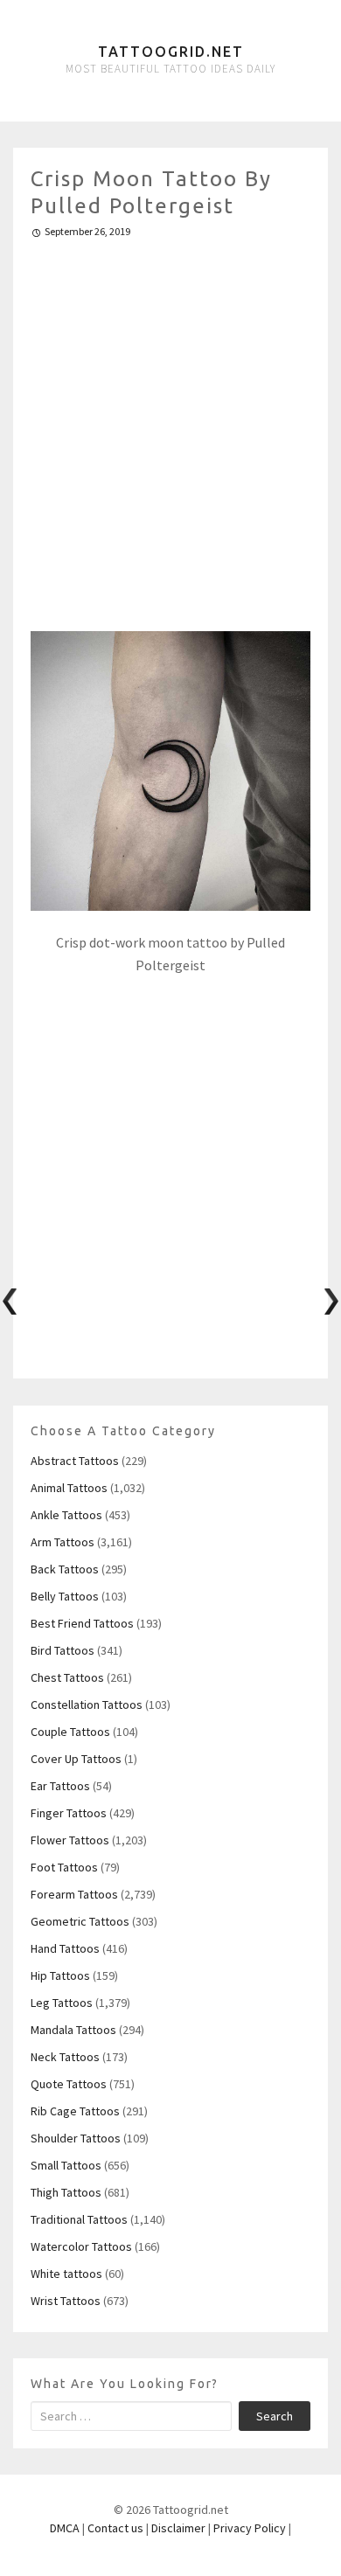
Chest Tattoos (67, 1677)
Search (275, 2416)
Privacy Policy (250, 2528)
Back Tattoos (65, 1569)
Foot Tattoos (64, 1867)
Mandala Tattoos (73, 2030)
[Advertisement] (170, 427)
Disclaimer (178, 2528)
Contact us (115, 2528)
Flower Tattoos (70, 1840)
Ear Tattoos (60, 1786)
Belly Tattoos (65, 1596)
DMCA (65, 2528)
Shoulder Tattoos (76, 2138)
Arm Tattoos (63, 1542)
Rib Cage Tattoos (75, 2111)
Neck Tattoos (65, 2057)
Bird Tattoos (63, 1650)
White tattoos (66, 2274)
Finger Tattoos (69, 1813)
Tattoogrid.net (171, 52)
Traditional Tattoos (79, 2219)
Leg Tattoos (62, 2003)
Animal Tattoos (69, 1488)
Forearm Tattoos (74, 1894)
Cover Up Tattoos (76, 1759)
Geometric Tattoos (80, 1921)
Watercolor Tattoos (81, 2246)
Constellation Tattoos (87, 1705)
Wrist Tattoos (66, 2301)
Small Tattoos (66, 2165)
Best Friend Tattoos (82, 1623)
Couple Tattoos (70, 1732)
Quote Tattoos (69, 2084)
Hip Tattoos (60, 1975)
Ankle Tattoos (66, 1515)
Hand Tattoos (65, 1948)
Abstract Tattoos (75, 1461)
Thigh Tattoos (66, 2192)
